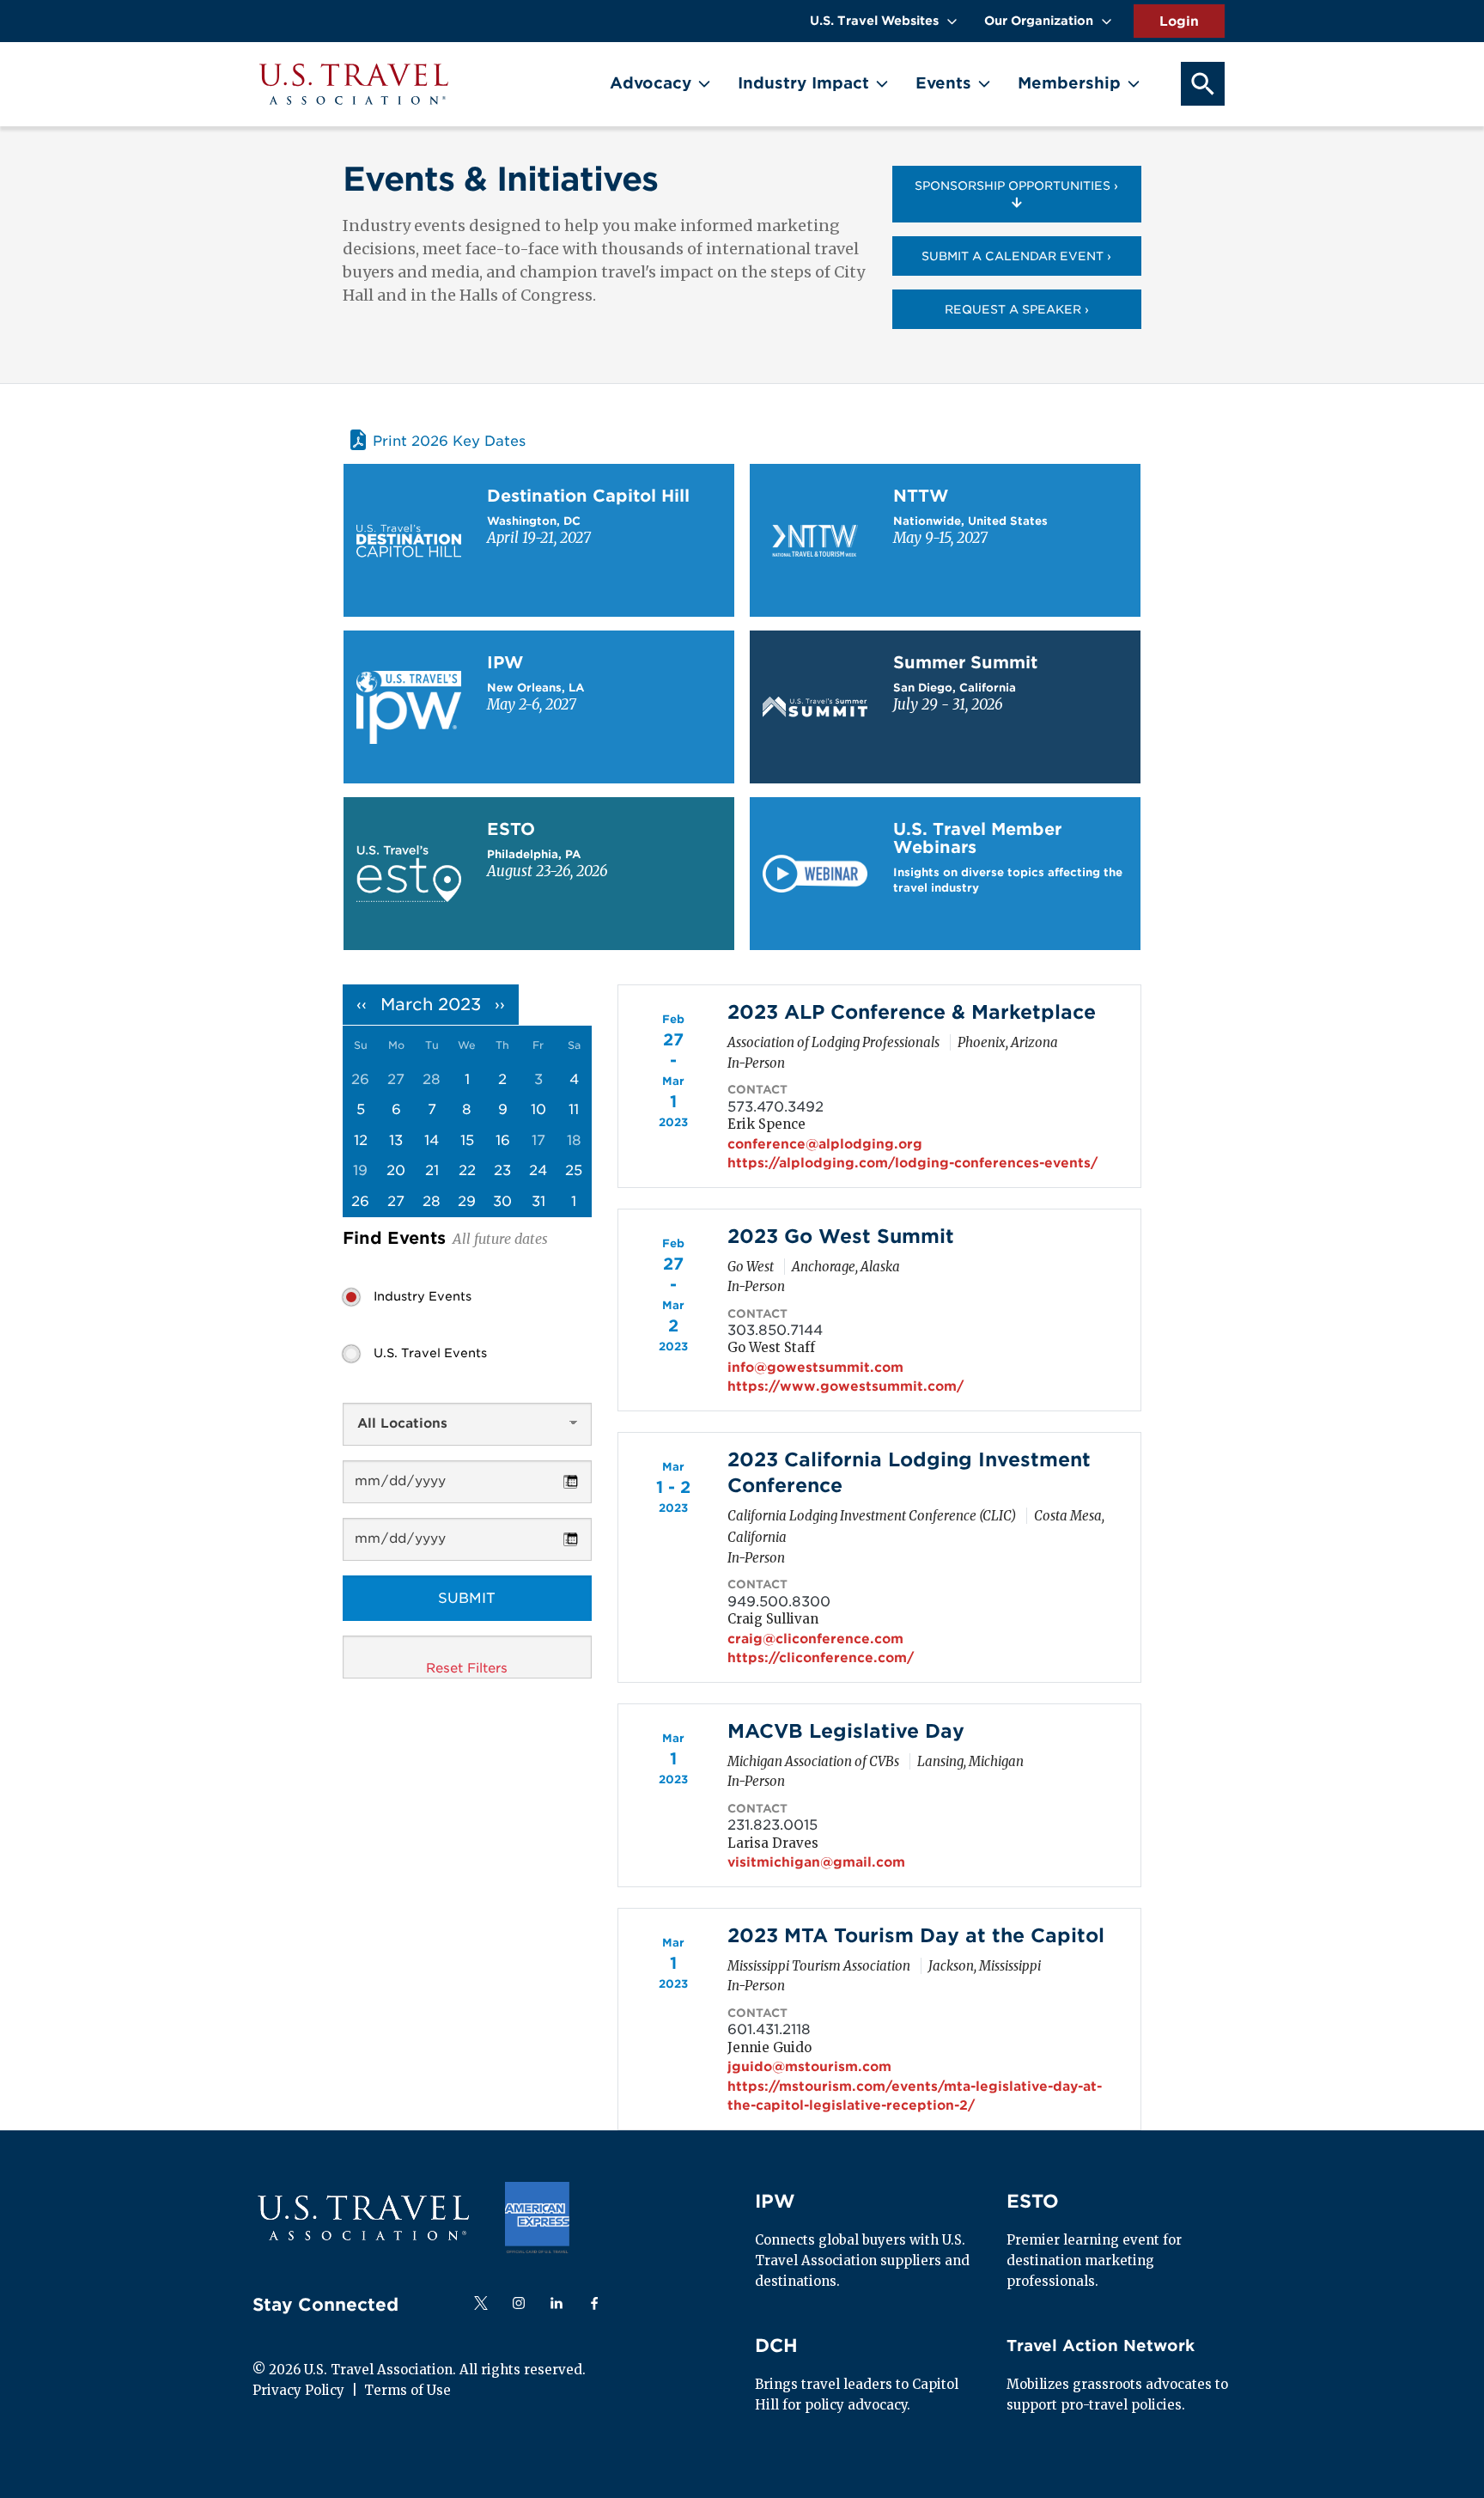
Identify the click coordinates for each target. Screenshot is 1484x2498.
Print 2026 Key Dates (449, 441)
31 (538, 1201)
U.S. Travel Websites (874, 21)
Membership (1069, 83)
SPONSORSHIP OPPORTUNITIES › (1016, 186)
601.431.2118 (769, 2029)
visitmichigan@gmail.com (816, 1862)
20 (396, 1170)
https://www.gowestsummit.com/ (845, 1386)
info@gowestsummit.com (815, 1368)
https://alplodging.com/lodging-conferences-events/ (912, 1163)
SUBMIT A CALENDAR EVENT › (1016, 256)
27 (396, 1201)
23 (502, 1170)
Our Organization (1039, 21)
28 (432, 1201)
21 (432, 1170)
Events (943, 83)
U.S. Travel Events (430, 1353)
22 (467, 1170)
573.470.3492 (775, 1107)
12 (361, 1140)
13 (396, 1140)
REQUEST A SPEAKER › (1017, 309)
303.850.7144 (775, 1330)
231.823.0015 (772, 1825)
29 (467, 1201)
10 (538, 1109)
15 (467, 1140)
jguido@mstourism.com (809, 2067)
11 (574, 1109)
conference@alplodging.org (825, 1144)
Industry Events (423, 1296)
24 (538, 1170)
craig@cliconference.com (815, 1639)
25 (574, 1170)
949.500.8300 (779, 1602)
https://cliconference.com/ (821, 1658)
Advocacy (651, 83)
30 (502, 1201)
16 (503, 1140)
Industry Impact (803, 83)
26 (360, 1201)
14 (432, 1140)
